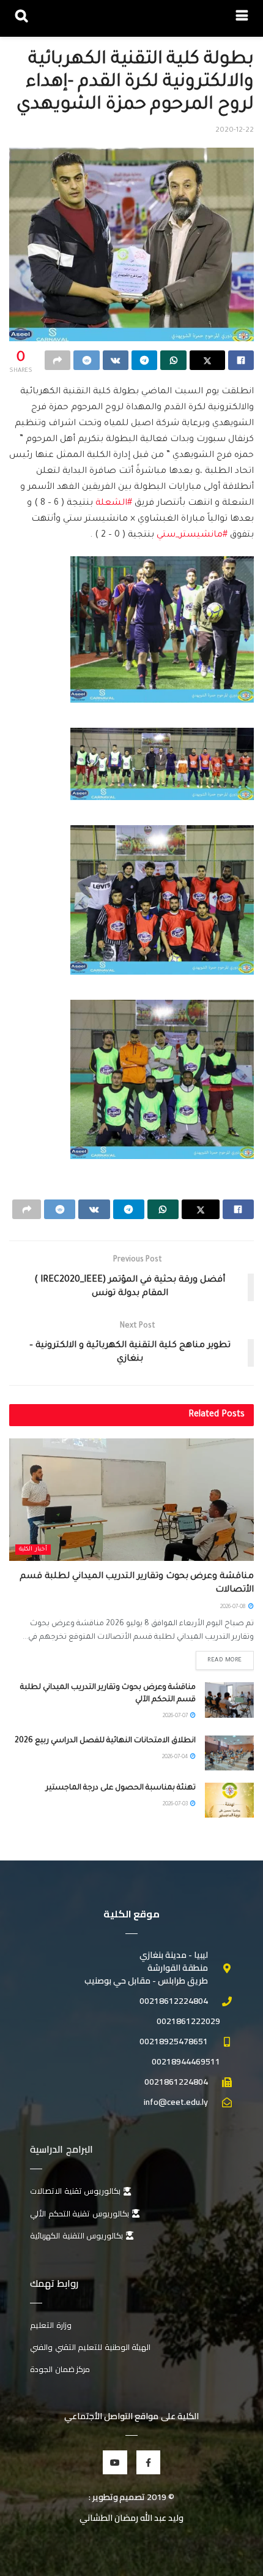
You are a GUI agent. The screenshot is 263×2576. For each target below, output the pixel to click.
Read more (225, 1660)
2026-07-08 (234, 1607)
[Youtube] (115, 2462)
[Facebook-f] (148, 2462)
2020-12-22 (235, 131)
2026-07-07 (176, 1717)
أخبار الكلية (33, 1550)
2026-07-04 (176, 1758)
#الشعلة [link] (114, 504)
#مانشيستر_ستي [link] (192, 535)
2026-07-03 (176, 1805)
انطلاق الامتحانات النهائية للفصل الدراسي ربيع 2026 (105, 1741)
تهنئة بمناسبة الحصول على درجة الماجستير (121, 1788)
